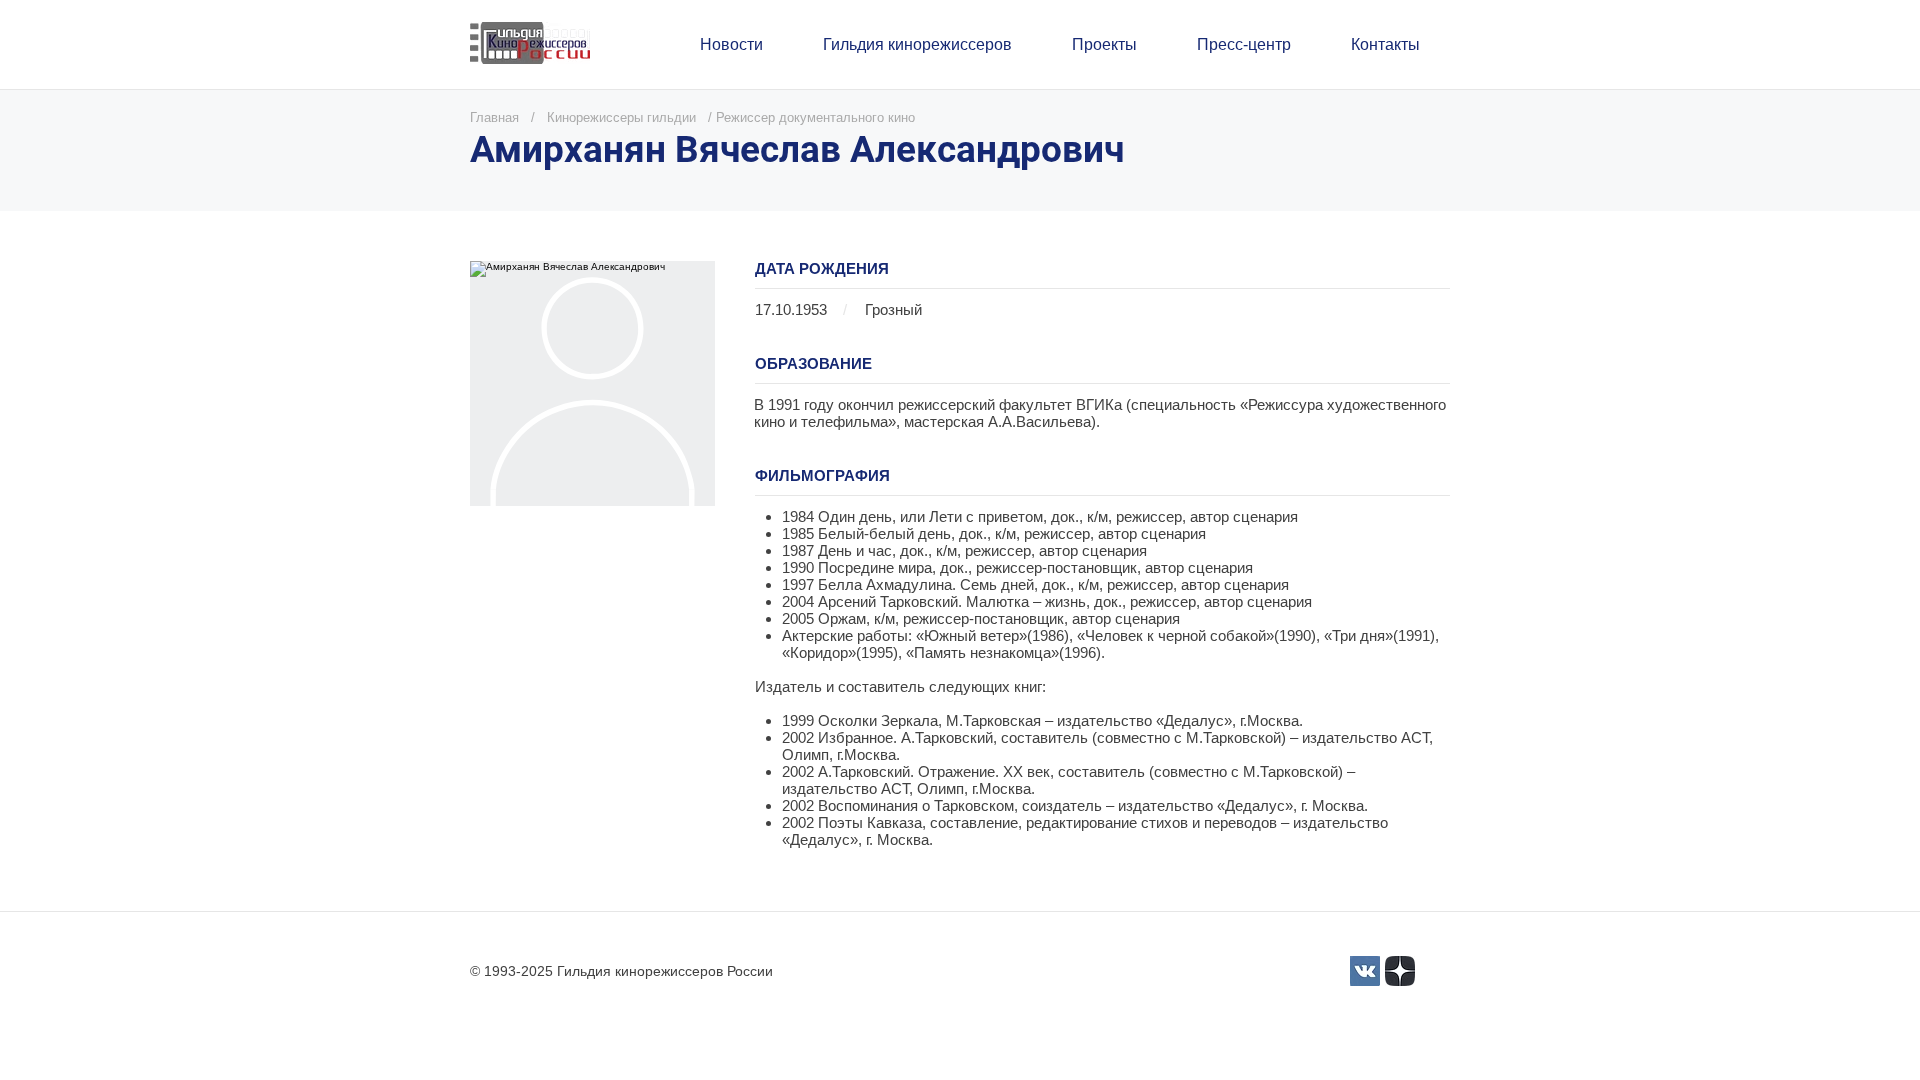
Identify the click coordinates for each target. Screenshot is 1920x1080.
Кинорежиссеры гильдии (621, 117)
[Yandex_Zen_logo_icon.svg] (1400, 971)
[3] (1365, 971)
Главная (494, 117)
